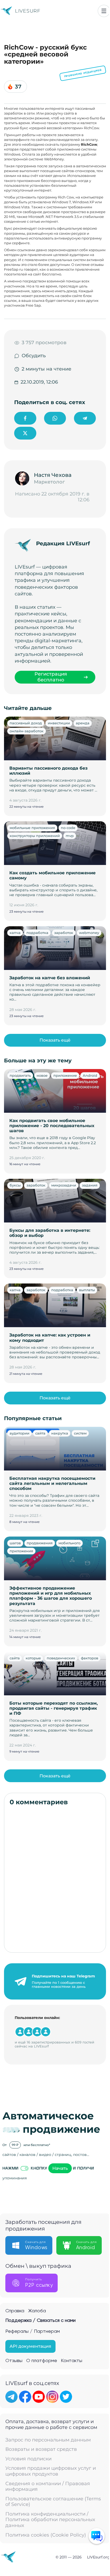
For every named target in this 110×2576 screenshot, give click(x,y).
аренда (83, 723)
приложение (65, 1075)
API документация (30, 2346)
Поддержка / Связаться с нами (40, 2321)
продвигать (20, 1075)
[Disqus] (55, 1879)
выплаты (87, 1290)
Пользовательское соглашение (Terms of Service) (53, 2502)
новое (42, 1075)
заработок (64, 933)
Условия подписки (28, 2459)
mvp (70, 836)
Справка (15, 2311)
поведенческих (61, 1658)
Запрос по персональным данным (48, 2440)
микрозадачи (64, 1185)
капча (15, 933)
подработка (37, 933)
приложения (21, 1551)
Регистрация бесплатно (51, 677)
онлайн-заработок (27, 731)
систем (80, 1433)
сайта (40, 1433)
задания (90, 1185)
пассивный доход (26, 723)
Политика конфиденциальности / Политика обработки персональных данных (50, 2520)
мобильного (69, 1543)
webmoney (89, 933)
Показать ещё (55, 1040)
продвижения (40, 1543)
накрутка (60, 1433)
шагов (15, 1543)
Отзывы (14, 2361)
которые (33, 1658)
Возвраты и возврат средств (41, 2449)
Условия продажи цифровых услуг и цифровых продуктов (51, 2471)
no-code (68, 828)
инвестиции (59, 723)
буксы (15, 1185)
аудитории (19, 1433)
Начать (60, 2168)
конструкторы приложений (35, 836)
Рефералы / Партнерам (33, 2331)
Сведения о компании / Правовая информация (48, 2487)
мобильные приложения (32, 828)
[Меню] (104, 11)
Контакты (72, 2361)
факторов (90, 1658)
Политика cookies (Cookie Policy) (46, 2535)
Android (90, 1075)
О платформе (42, 2361)
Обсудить (34, 356)
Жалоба (37, 2311)
